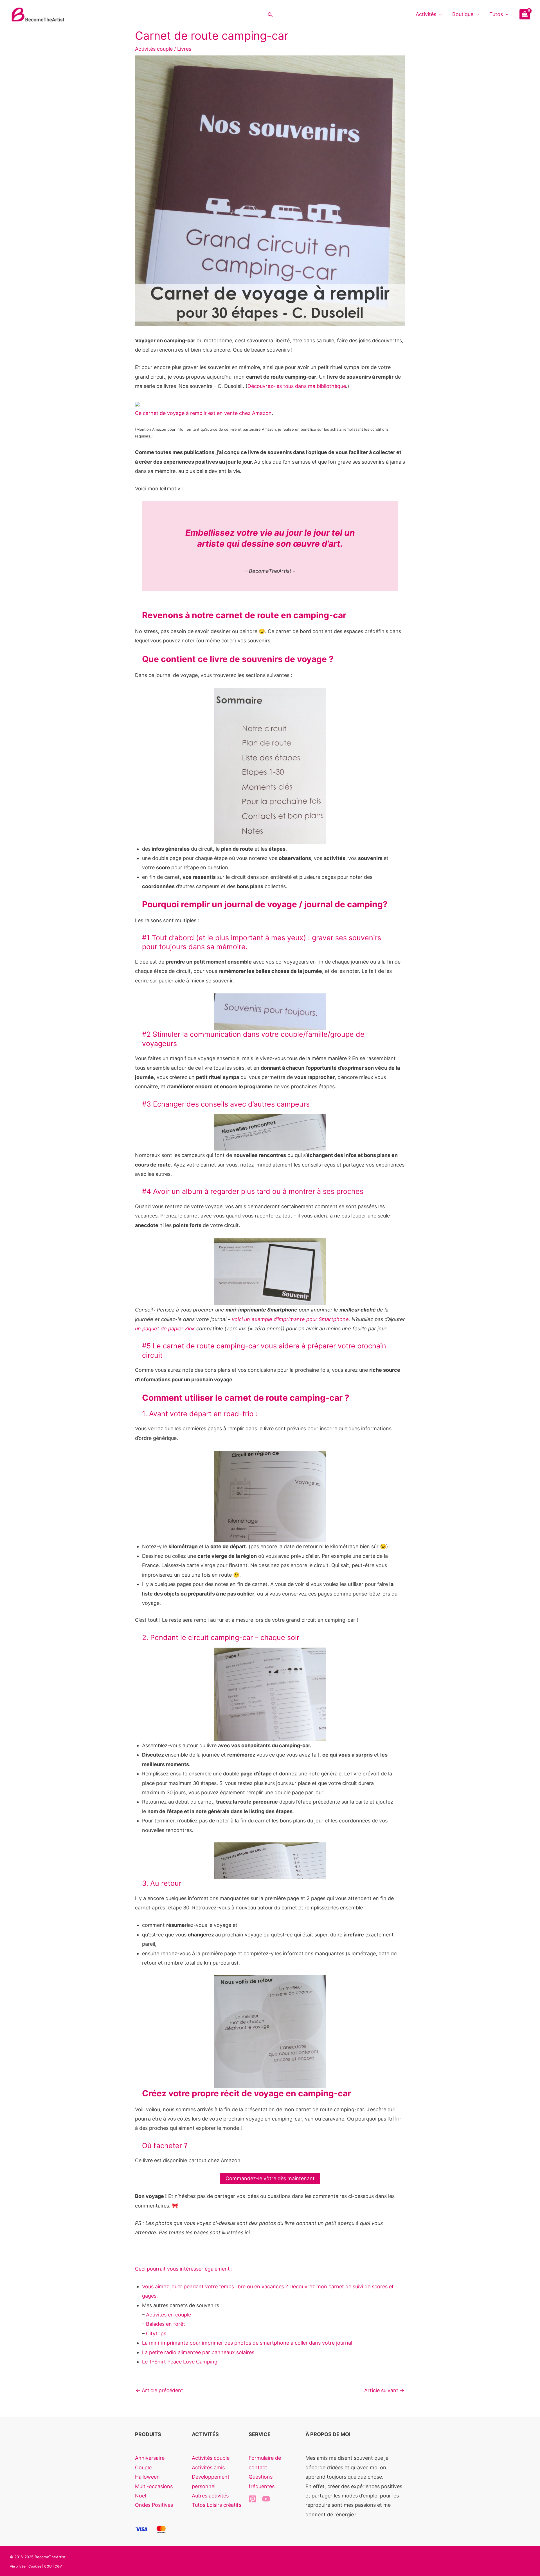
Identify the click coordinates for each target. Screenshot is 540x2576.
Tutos (496, 14)
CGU (48, 2566)
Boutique (463, 14)
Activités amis (208, 2467)
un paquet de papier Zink (165, 1329)
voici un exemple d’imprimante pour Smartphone (290, 1319)
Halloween (147, 2477)
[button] (270, 14)
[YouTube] (266, 2499)
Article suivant (384, 2390)
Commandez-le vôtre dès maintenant (270, 2178)
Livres (184, 49)
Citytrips (156, 2333)
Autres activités (210, 2496)
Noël (140, 2496)
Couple (143, 2467)
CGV (58, 2566)
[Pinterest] (253, 2499)
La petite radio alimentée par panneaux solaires (198, 2352)
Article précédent (159, 2390)
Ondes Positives (154, 2505)
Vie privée (18, 2566)
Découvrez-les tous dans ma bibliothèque (297, 386)
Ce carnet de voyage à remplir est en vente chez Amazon (203, 413)
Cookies (35, 2566)
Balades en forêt (166, 2324)
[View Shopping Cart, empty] (525, 14)
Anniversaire (150, 2458)
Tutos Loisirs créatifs (217, 2505)
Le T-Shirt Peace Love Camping (180, 2362)
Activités (426, 14)
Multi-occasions (154, 2486)
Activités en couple (168, 2315)
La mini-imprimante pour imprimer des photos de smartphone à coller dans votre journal (247, 2343)
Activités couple (154, 49)
